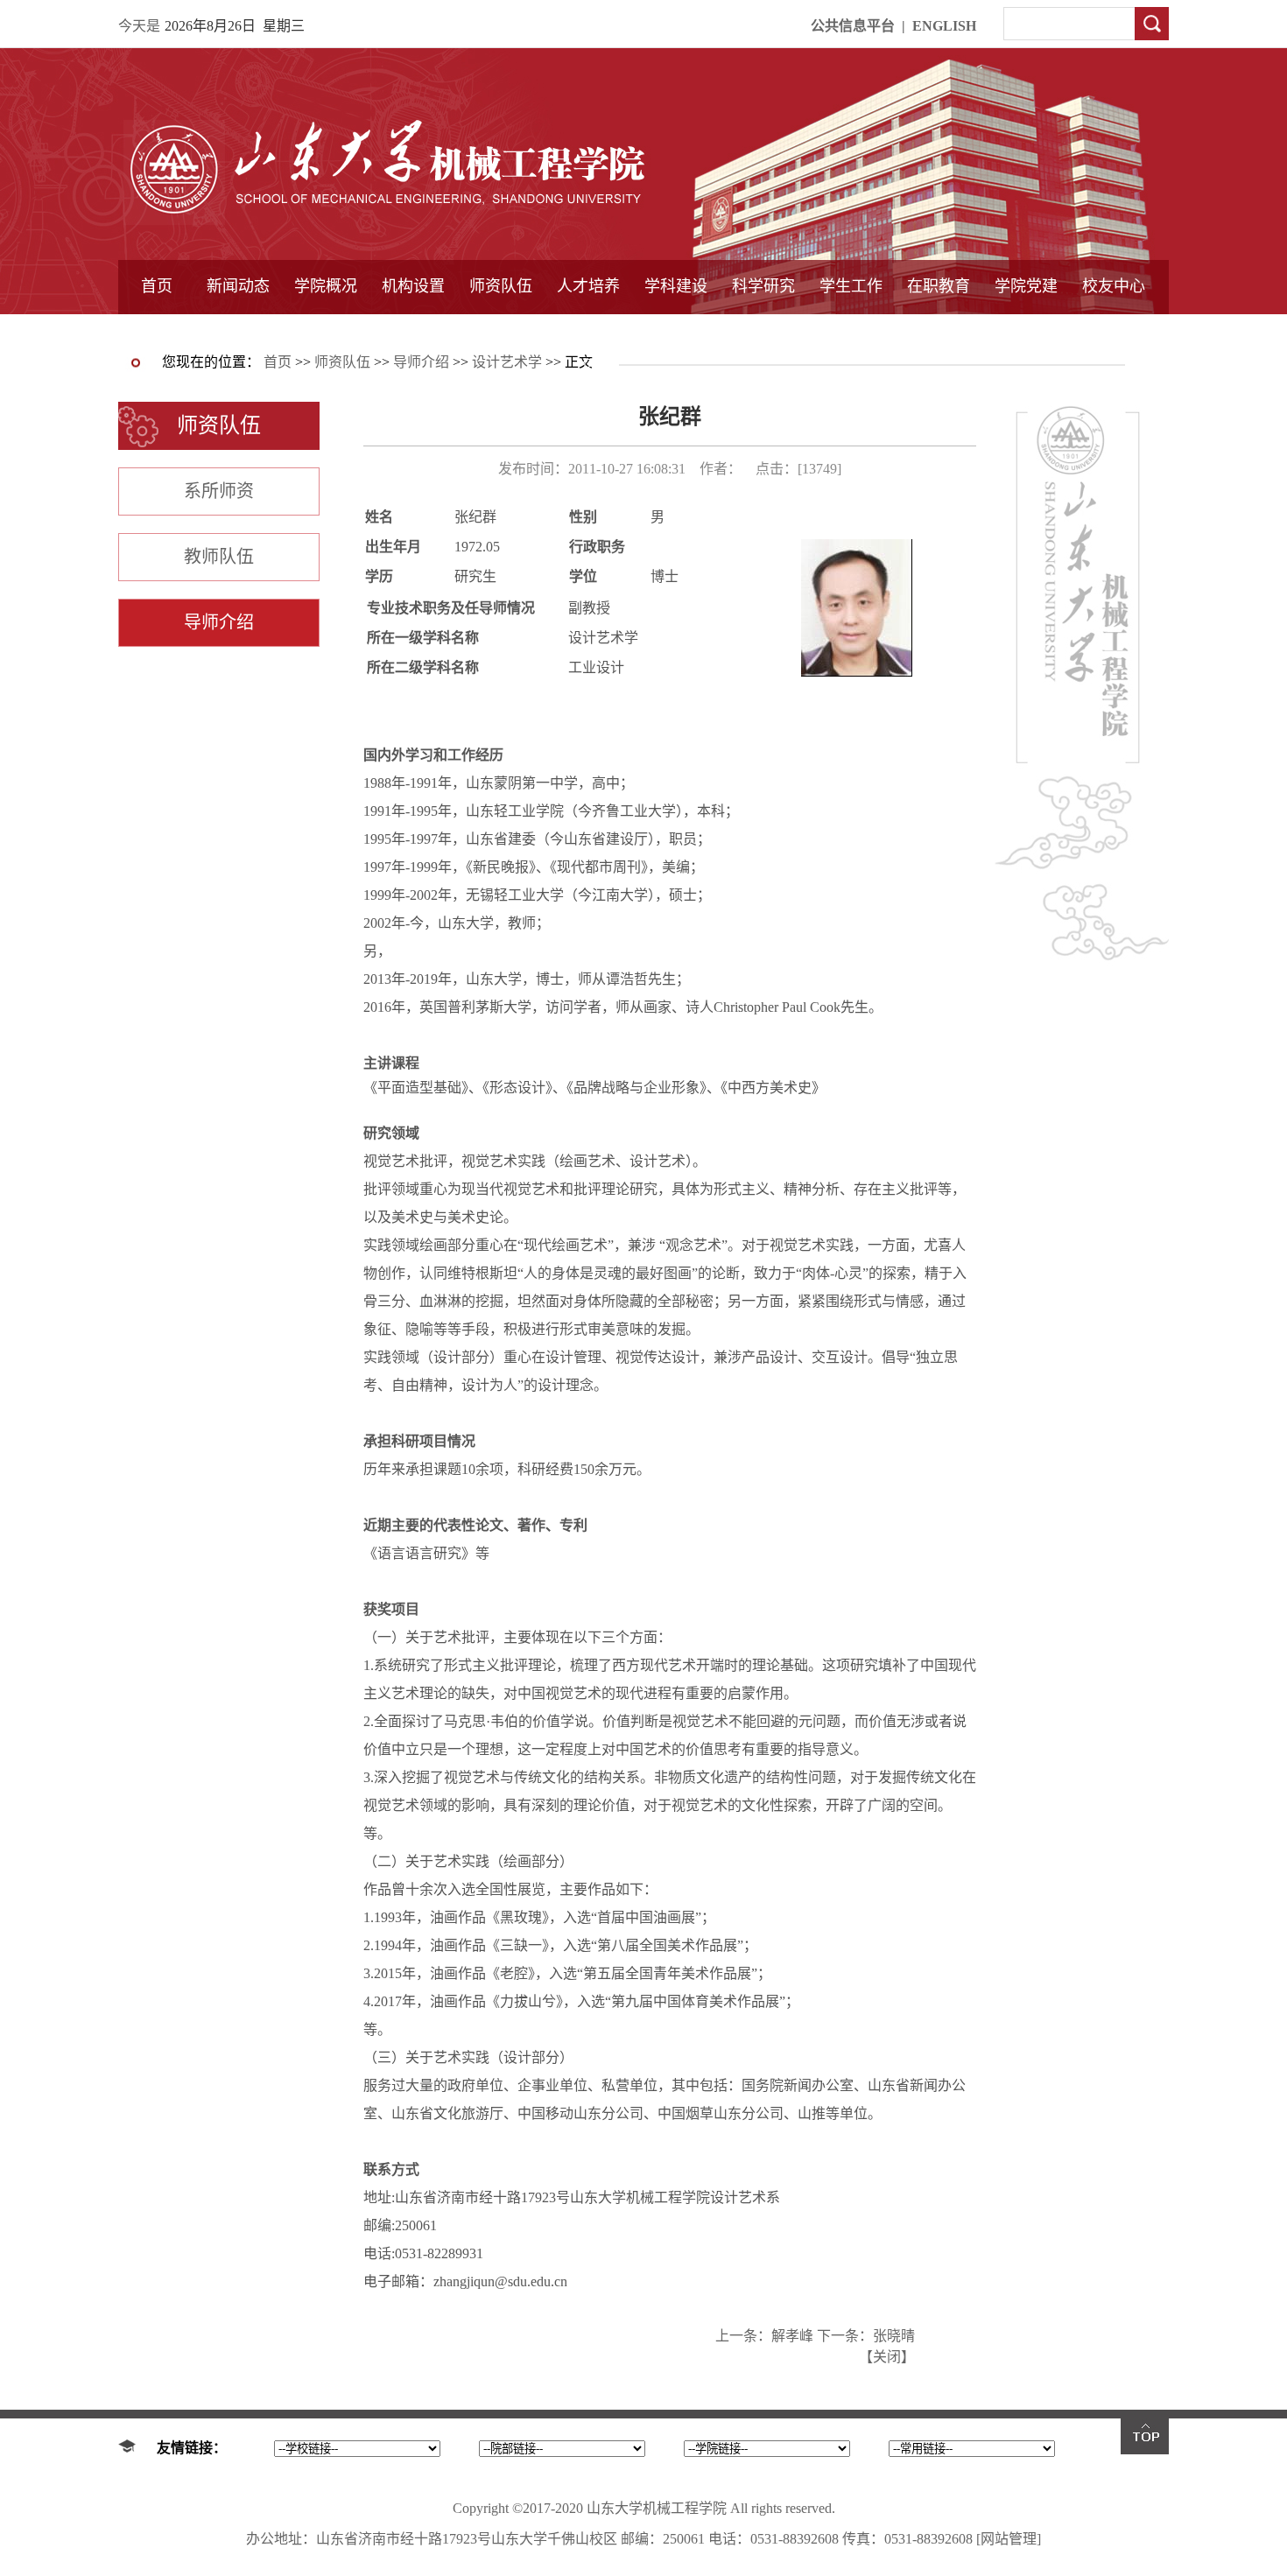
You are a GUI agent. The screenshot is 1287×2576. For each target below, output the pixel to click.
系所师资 (219, 491)
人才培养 (588, 286)
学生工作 (851, 286)
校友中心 (1114, 286)
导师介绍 (501, 330)
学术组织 (413, 330)
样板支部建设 (1026, 330)
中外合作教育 (939, 330)
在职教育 (939, 286)
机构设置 (413, 286)
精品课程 (588, 330)
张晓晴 (894, 2336)
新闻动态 (238, 286)
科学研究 (763, 286)
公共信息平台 (853, 26)
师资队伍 (501, 286)
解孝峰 (792, 2336)
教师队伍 (219, 557)
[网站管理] (1009, 2539)
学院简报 (238, 330)
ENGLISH (944, 26)
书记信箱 (326, 330)
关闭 (887, 2357)
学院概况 (326, 286)
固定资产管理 (763, 330)
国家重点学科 (676, 330)
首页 (157, 286)
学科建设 (676, 286)
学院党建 (1026, 286)
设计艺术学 (507, 362)
